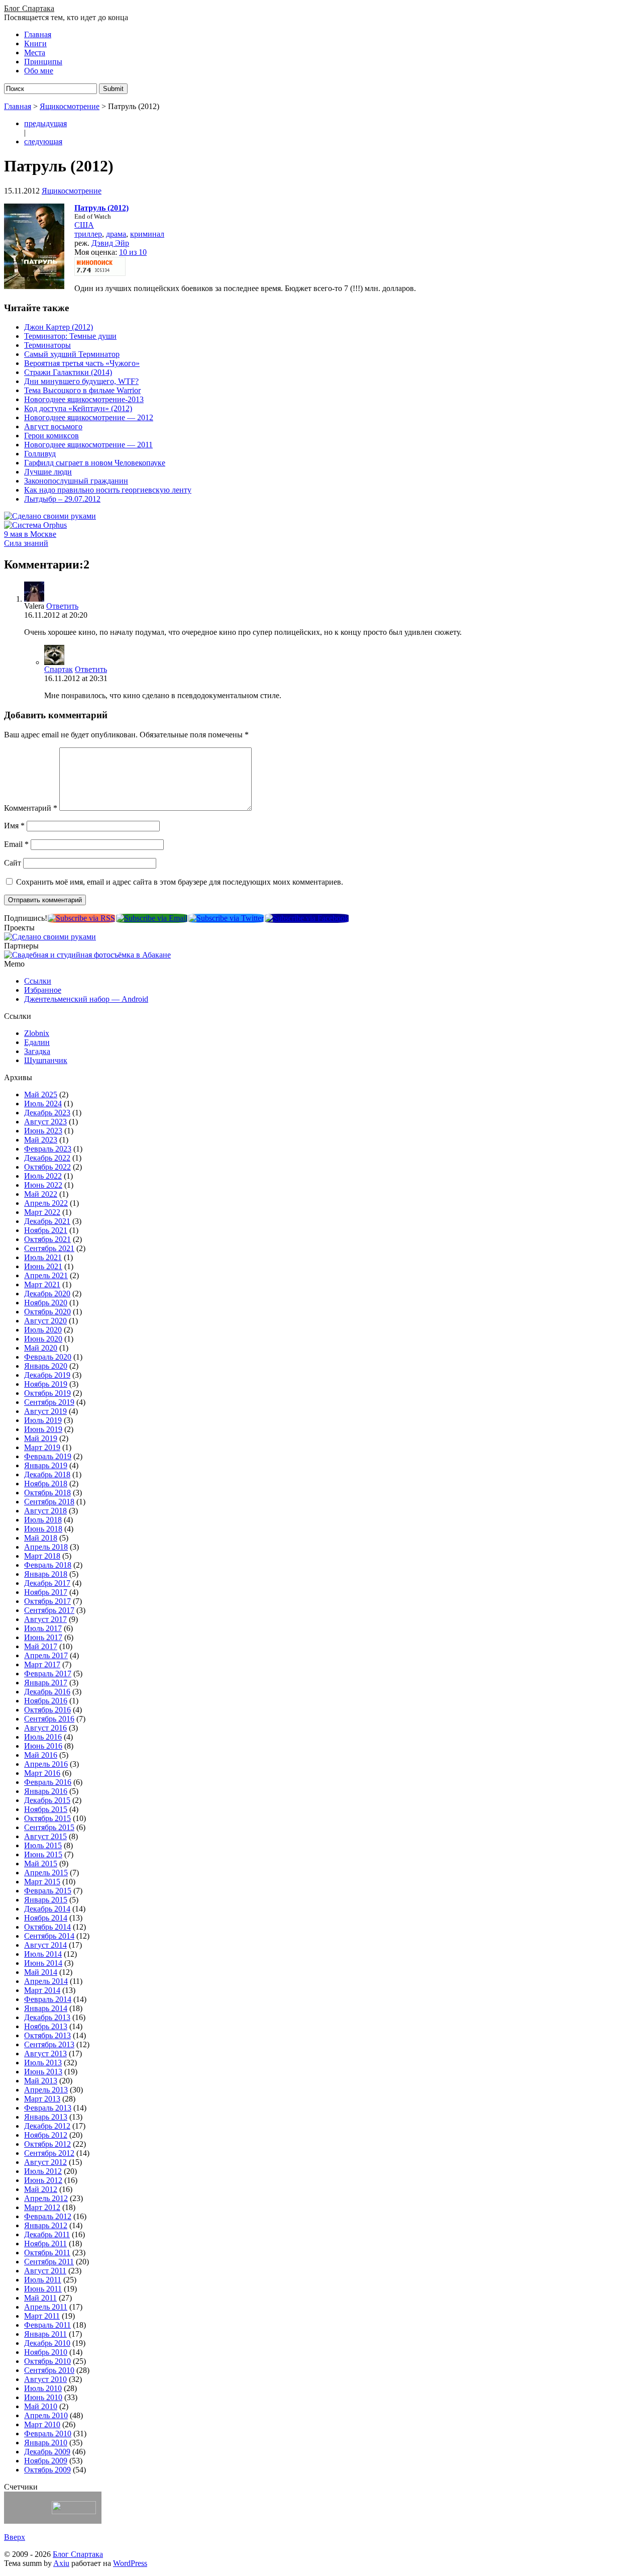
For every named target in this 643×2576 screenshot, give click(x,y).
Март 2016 (42, 1773)
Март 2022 (42, 1212)
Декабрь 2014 (47, 1909)
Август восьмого (53, 426)
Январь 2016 (46, 1791)
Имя (14, 826)
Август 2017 (45, 1619)
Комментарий (31, 808)
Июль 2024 (43, 1104)
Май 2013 (41, 2081)
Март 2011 (42, 2316)
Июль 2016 (43, 1737)
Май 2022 (41, 1194)
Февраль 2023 (48, 1149)
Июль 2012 (43, 2171)
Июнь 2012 (43, 2180)
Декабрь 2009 (47, 2452)
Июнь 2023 (43, 1131)
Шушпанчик (46, 1060)
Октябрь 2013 (47, 2035)
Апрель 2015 (46, 1873)
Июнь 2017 (43, 1637)
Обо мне (39, 71)
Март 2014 (42, 1990)
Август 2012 (45, 2162)
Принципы (43, 62)
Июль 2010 (43, 2388)
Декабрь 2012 (47, 2126)
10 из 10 (133, 252)
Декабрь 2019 (47, 1375)
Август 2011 (45, 2271)
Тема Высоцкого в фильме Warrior (82, 390)
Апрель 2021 (46, 1275)
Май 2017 (41, 1646)
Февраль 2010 (48, 2434)
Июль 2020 (43, 1330)
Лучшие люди (48, 472)
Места (35, 53)
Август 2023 (45, 1122)
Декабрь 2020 (47, 1294)
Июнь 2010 (43, 2397)
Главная (38, 34)
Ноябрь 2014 (46, 1918)
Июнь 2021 (43, 1266)
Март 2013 (42, 2099)
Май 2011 (40, 2298)
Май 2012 (41, 2189)
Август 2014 (45, 1945)
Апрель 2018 (46, 1547)
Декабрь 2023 (47, 1113)
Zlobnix (37, 1033)
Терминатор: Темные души (70, 336)
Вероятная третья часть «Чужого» (82, 363)
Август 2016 (45, 1728)
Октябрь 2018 (47, 1493)
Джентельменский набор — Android (86, 999)
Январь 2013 (46, 2117)
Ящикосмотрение (70, 106)
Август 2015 (45, 1836)
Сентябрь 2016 (49, 1719)
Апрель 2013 (46, 2090)
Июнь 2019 (43, 1429)
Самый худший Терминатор (72, 354)
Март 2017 (42, 1664)
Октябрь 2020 (47, 1312)
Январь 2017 (46, 1683)
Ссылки (38, 981)
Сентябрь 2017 (49, 1610)
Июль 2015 (43, 1845)
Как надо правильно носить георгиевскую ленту (108, 490)
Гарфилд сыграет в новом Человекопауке (95, 463)
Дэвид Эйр (110, 243)
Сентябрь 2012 (49, 2153)
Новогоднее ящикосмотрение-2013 (84, 399)
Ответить (62, 606)
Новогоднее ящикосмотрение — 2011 (88, 445)
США (84, 225)
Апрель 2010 (46, 2415)
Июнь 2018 (43, 1529)
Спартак (59, 669)
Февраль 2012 (48, 2216)
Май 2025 (41, 1094)
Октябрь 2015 (47, 1818)
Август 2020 (45, 1321)
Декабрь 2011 (47, 2234)
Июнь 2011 (43, 2289)
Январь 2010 (46, 2443)
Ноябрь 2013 (46, 2026)
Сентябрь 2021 (49, 1248)
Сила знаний (26, 543)
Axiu (61, 2563)
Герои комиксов (51, 436)
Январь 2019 (46, 1465)
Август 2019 (45, 1411)
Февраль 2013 (48, 2108)
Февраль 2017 (48, 1674)
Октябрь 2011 (47, 2253)
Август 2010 (45, 2379)
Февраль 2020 (48, 1357)
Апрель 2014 (46, 1981)
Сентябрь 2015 (49, 1827)
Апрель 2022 (46, 1203)
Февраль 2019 (48, 1456)
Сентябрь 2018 (49, 1502)
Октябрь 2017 (47, 1601)
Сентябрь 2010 (49, 2370)
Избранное (43, 990)
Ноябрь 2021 (46, 1230)
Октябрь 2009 (47, 2470)
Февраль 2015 (48, 1891)
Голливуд (40, 454)
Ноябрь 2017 (46, 1592)
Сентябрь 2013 (49, 2044)
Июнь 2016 (43, 1746)
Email (16, 844)
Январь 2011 (45, 2334)
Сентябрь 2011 (49, 2262)
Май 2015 (41, 1864)
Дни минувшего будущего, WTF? (81, 381)
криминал (147, 234)
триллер (88, 234)
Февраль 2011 (47, 2325)
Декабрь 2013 (47, 2017)
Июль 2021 (43, 1257)
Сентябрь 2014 (49, 1936)
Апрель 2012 (46, 2198)
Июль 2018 (43, 1520)
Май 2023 (41, 1140)
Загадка (37, 1051)
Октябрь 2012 (47, 2144)
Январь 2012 (46, 2225)
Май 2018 (41, 1538)
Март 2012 (42, 2207)
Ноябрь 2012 (46, 2135)
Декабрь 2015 (47, 1800)
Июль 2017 (43, 1628)
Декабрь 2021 (47, 1221)
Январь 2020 (46, 1366)
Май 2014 (41, 1972)
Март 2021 (42, 1284)
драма (116, 234)
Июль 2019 (43, 1420)
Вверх (15, 2537)
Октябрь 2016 (47, 1710)
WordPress (130, 2563)
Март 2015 (42, 1882)
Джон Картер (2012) (59, 327)
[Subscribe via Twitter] (226, 918)
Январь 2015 (46, 1900)
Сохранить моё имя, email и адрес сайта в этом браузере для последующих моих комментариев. (180, 882)
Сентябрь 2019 (49, 1402)
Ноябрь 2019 (46, 1384)
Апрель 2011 (46, 2307)
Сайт (13, 863)
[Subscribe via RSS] (81, 918)
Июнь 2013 (43, 2072)
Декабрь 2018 (47, 1474)
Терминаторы (47, 345)
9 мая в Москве (30, 534)
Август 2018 (45, 1511)
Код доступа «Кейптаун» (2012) (78, 408)
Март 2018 (42, 1556)
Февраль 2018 (48, 1565)
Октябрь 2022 (47, 1167)
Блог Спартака (29, 8)
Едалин (37, 1042)
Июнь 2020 (43, 1339)
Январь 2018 (46, 1574)
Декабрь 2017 (47, 1583)
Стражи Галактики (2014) (68, 372)
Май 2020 (41, 1348)
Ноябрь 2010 (46, 2352)
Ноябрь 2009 (46, 2461)
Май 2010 (41, 2406)
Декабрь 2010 (47, 2343)
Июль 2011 (43, 2280)
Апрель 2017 (46, 1655)
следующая (43, 141)
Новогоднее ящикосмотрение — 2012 (89, 417)
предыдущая (45, 123)
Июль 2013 (43, 2063)
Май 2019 (41, 1438)
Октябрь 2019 (47, 1393)
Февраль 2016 (48, 1782)
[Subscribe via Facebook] (307, 918)
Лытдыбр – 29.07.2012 (62, 499)
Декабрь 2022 (47, 1158)
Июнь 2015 (43, 1854)
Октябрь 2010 (47, 2361)
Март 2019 (42, 1447)
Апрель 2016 (46, 1764)
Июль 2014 (43, 1954)
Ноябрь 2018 (46, 1484)
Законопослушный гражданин (76, 481)
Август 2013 (45, 2054)
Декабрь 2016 (47, 1692)
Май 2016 (41, 1755)
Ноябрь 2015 (46, 1809)
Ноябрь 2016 (46, 1701)
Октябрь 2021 (47, 1239)
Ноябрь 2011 (45, 2244)
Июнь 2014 (43, 1963)
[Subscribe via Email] (152, 918)
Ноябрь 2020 (46, 1303)
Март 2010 (42, 2424)
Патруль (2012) (101, 208)
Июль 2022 (43, 1176)
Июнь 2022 (43, 1185)
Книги (35, 43)
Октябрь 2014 (47, 1927)
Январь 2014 (46, 2008)
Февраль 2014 (48, 1999)
